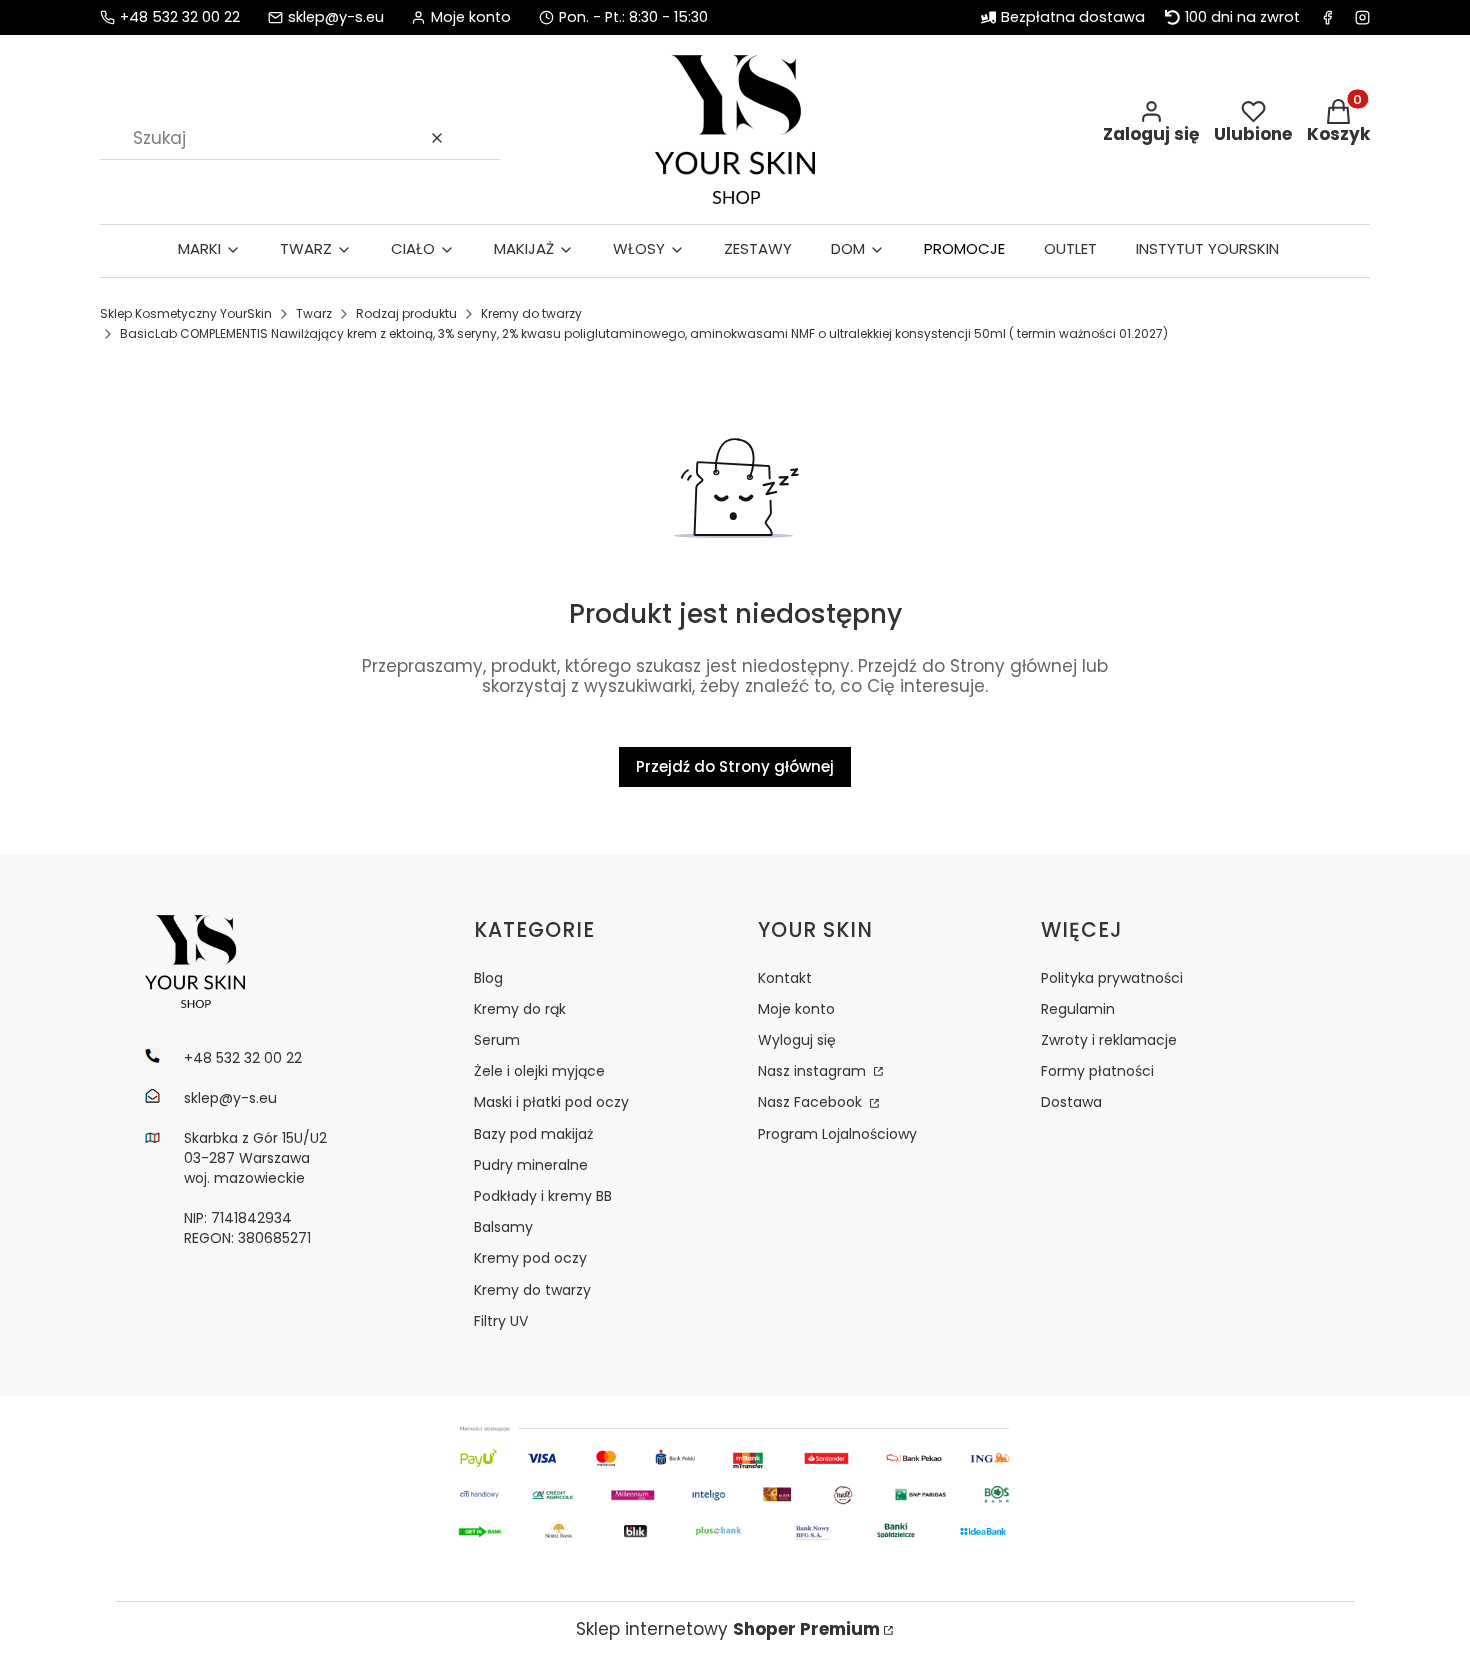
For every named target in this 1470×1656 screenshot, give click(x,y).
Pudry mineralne (531, 1165)
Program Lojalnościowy (837, 1134)
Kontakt (785, 978)
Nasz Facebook (812, 1102)
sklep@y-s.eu (336, 17)
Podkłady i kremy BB (543, 1196)
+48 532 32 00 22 (180, 17)
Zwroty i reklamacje (1109, 1040)
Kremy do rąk (520, 1009)
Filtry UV (501, 1321)
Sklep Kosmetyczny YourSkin (186, 313)
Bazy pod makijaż (533, 1134)
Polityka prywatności (1112, 978)
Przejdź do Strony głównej (735, 766)
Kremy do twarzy (531, 313)
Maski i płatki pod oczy (551, 1102)
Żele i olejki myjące (539, 1071)
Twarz (314, 313)
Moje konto (796, 1009)
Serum (497, 1040)
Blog (488, 978)
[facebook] (1327, 17)
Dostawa (1071, 1102)
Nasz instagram (814, 1071)
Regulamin (1078, 1009)
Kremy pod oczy (530, 1258)
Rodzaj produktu (406, 313)
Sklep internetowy (728, 1629)
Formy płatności (1097, 1071)
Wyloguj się (797, 1040)
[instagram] (1362, 17)
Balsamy (503, 1227)
